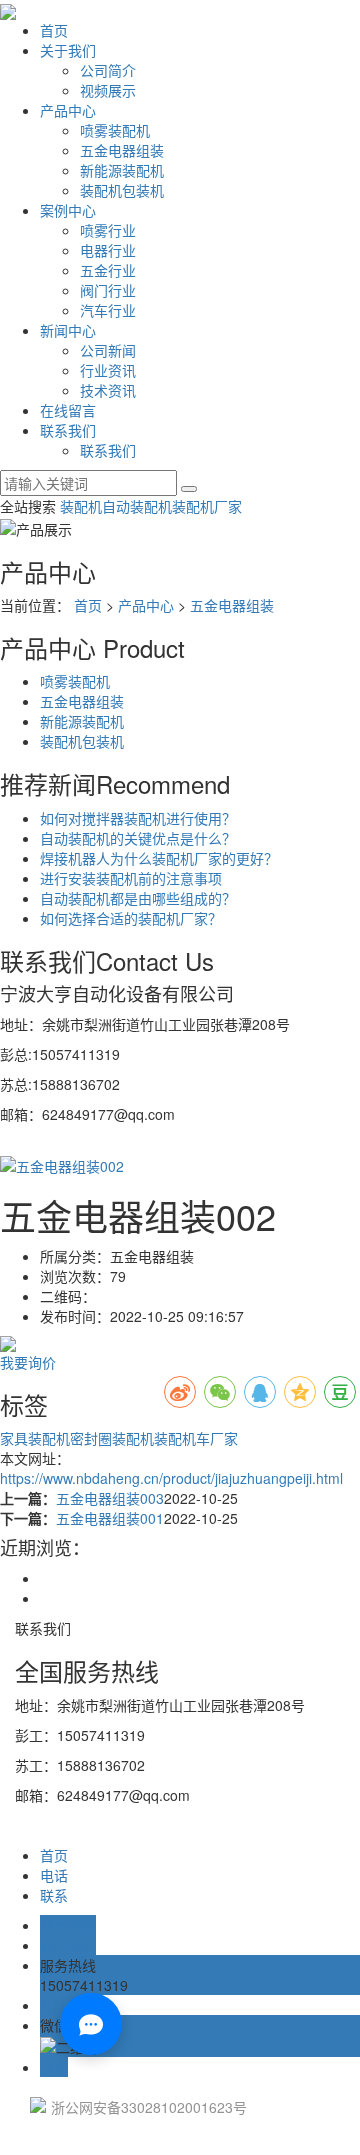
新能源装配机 (122, 170)
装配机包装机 (122, 190)
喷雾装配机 (115, 130)
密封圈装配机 (112, 1438)
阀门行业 (108, 290)
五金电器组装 (122, 150)
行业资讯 (108, 370)
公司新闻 (108, 350)
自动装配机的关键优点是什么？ (138, 838)
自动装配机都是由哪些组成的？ (138, 898)
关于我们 (68, 50)
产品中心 (68, 110)
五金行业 (108, 270)
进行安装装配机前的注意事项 (131, 878)
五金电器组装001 (110, 1518)
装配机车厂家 (196, 1438)
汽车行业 (108, 310)
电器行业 (108, 250)
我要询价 (28, 1362)
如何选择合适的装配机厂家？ (131, 918)
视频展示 (108, 90)
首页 (54, 30)
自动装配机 (137, 506)
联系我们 (68, 430)
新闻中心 (68, 330)
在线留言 (68, 410)
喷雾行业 (108, 230)
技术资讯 (108, 390)
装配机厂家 (207, 506)
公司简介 (108, 70)
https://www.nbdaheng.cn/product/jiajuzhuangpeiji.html (171, 1478)
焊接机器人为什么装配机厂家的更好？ (159, 858)
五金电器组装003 (110, 1498)
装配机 (81, 506)
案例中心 (68, 210)
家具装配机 (35, 1438)
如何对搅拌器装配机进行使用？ (138, 818)
